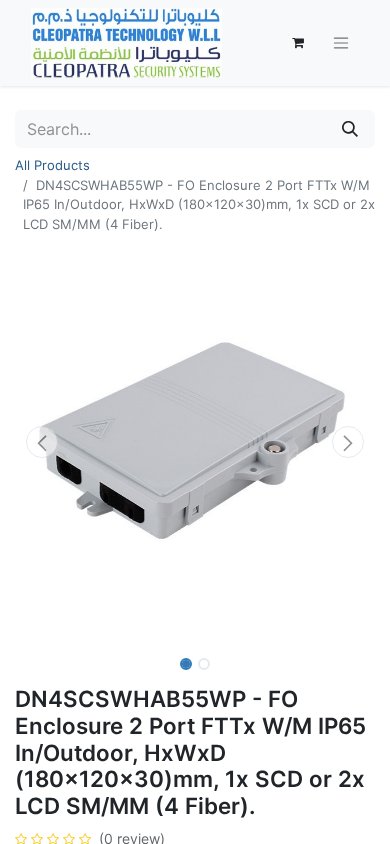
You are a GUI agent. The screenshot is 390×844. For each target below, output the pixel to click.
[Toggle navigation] (341, 43)
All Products (52, 165)
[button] (42, 442)
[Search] (350, 129)
